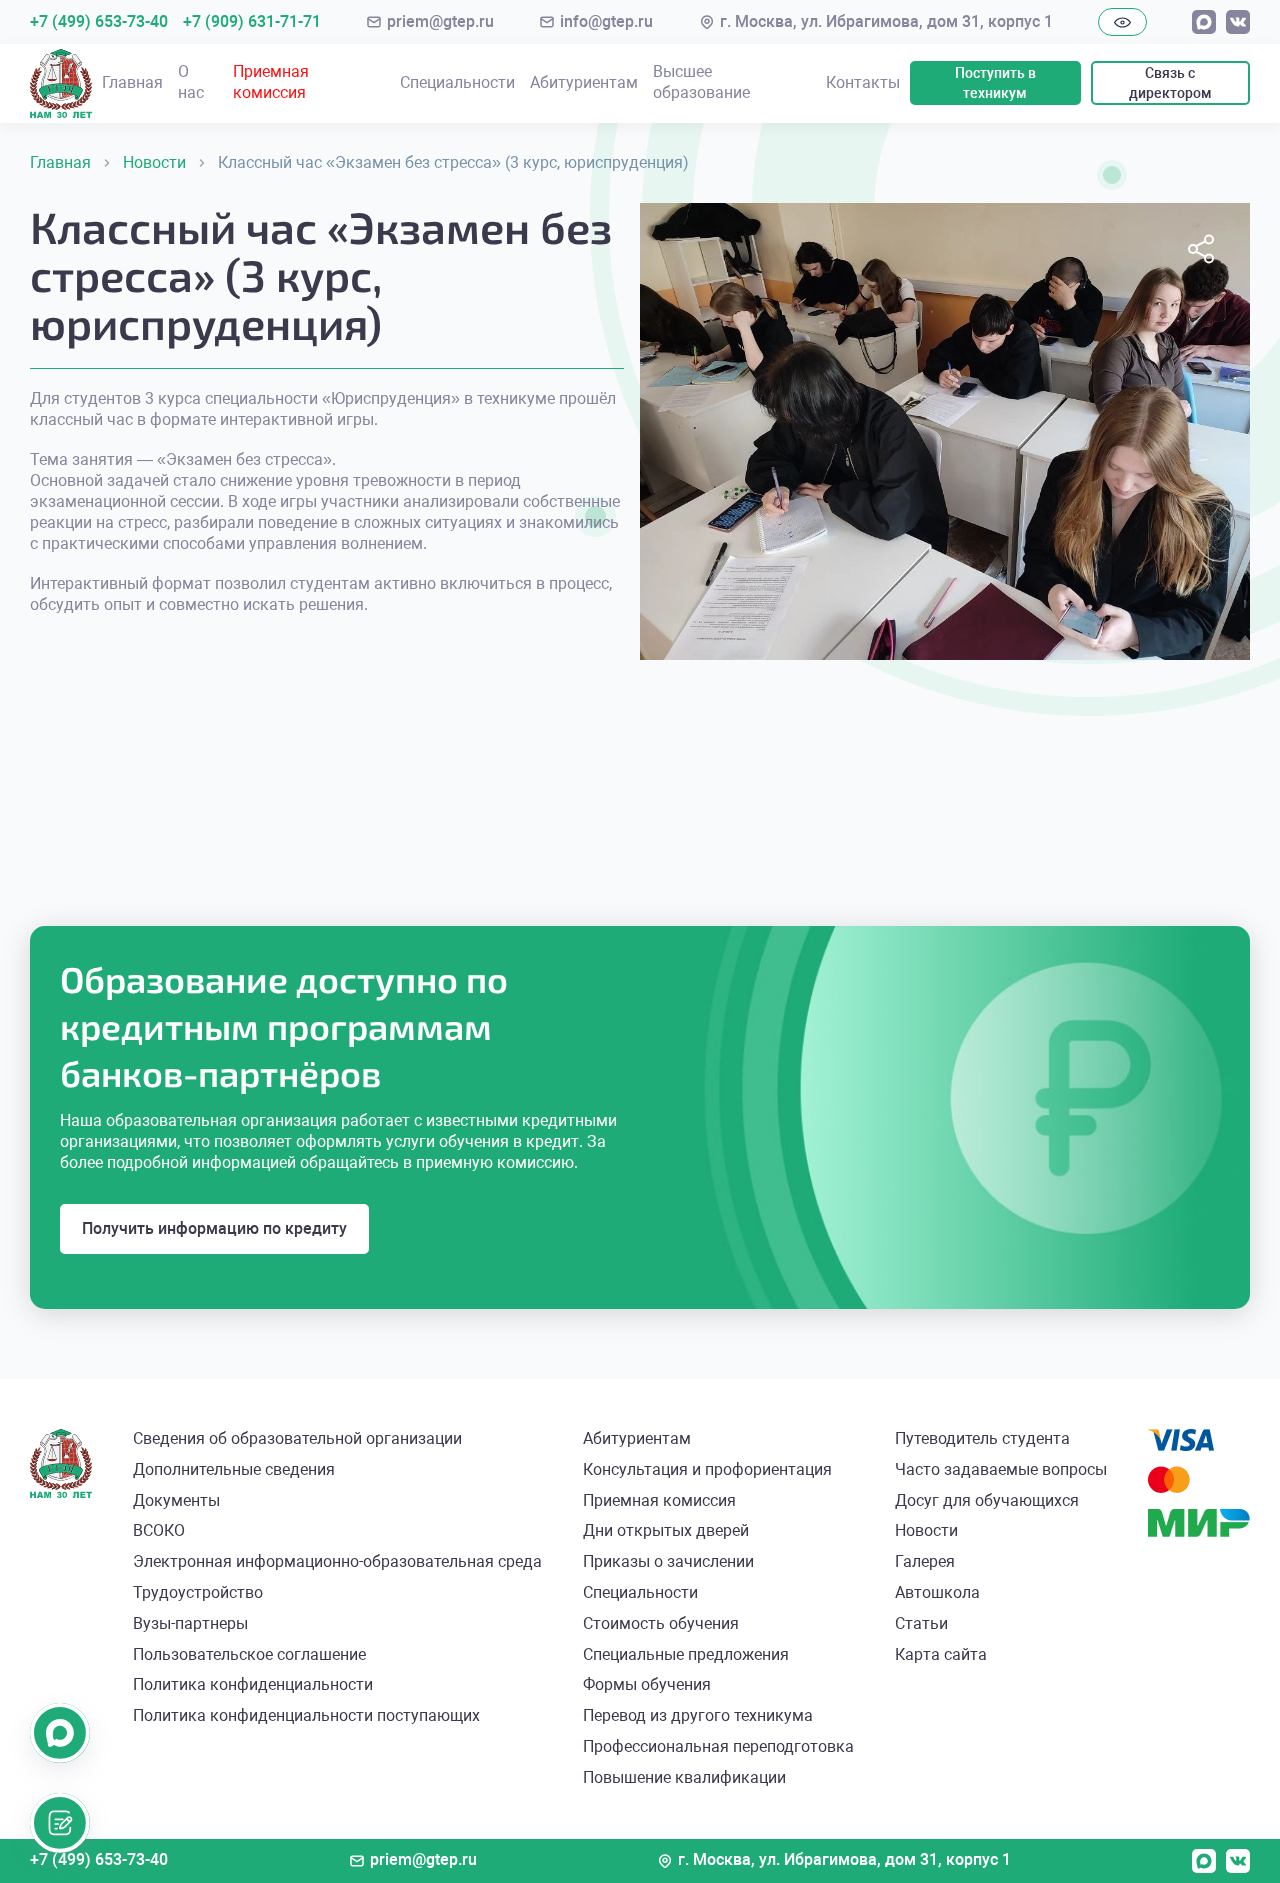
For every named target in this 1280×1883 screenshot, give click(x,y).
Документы (176, 1500)
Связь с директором (1170, 83)
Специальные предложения (686, 1654)
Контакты (863, 82)
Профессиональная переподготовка (718, 1746)
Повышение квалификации (684, 1777)
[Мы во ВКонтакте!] (1238, 22)
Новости (926, 1530)
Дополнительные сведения (234, 1469)
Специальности (457, 82)
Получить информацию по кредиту (214, 1228)
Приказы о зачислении (668, 1561)
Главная (132, 82)
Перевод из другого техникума (698, 1715)
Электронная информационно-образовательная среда (337, 1561)
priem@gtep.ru (440, 21)
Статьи (921, 1623)
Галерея (925, 1561)
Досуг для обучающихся (987, 1500)
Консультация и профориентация (707, 1469)
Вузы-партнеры (190, 1623)
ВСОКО (159, 1530)
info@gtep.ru (606, 21)
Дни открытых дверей (666, 1530)
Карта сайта (941, 1654)
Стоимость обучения (661, 1623)
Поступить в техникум (995, 83)
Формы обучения (647, 1684)
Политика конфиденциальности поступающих (306, 1715)
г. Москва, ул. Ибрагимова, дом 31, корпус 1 (886, 21)
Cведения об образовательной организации (297, 1438)
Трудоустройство (198, 1592)
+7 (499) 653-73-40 (99, 21)
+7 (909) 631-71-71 (252, 21)
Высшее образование (701, 82)
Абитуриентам (584, 82)
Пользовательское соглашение (249, 1654)
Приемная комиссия (271, 82)
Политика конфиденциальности (253, 1684)
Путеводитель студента (982, 1438)
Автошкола (937, 1592)
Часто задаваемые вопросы (1001, 1469)
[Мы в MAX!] (1204, 22)
